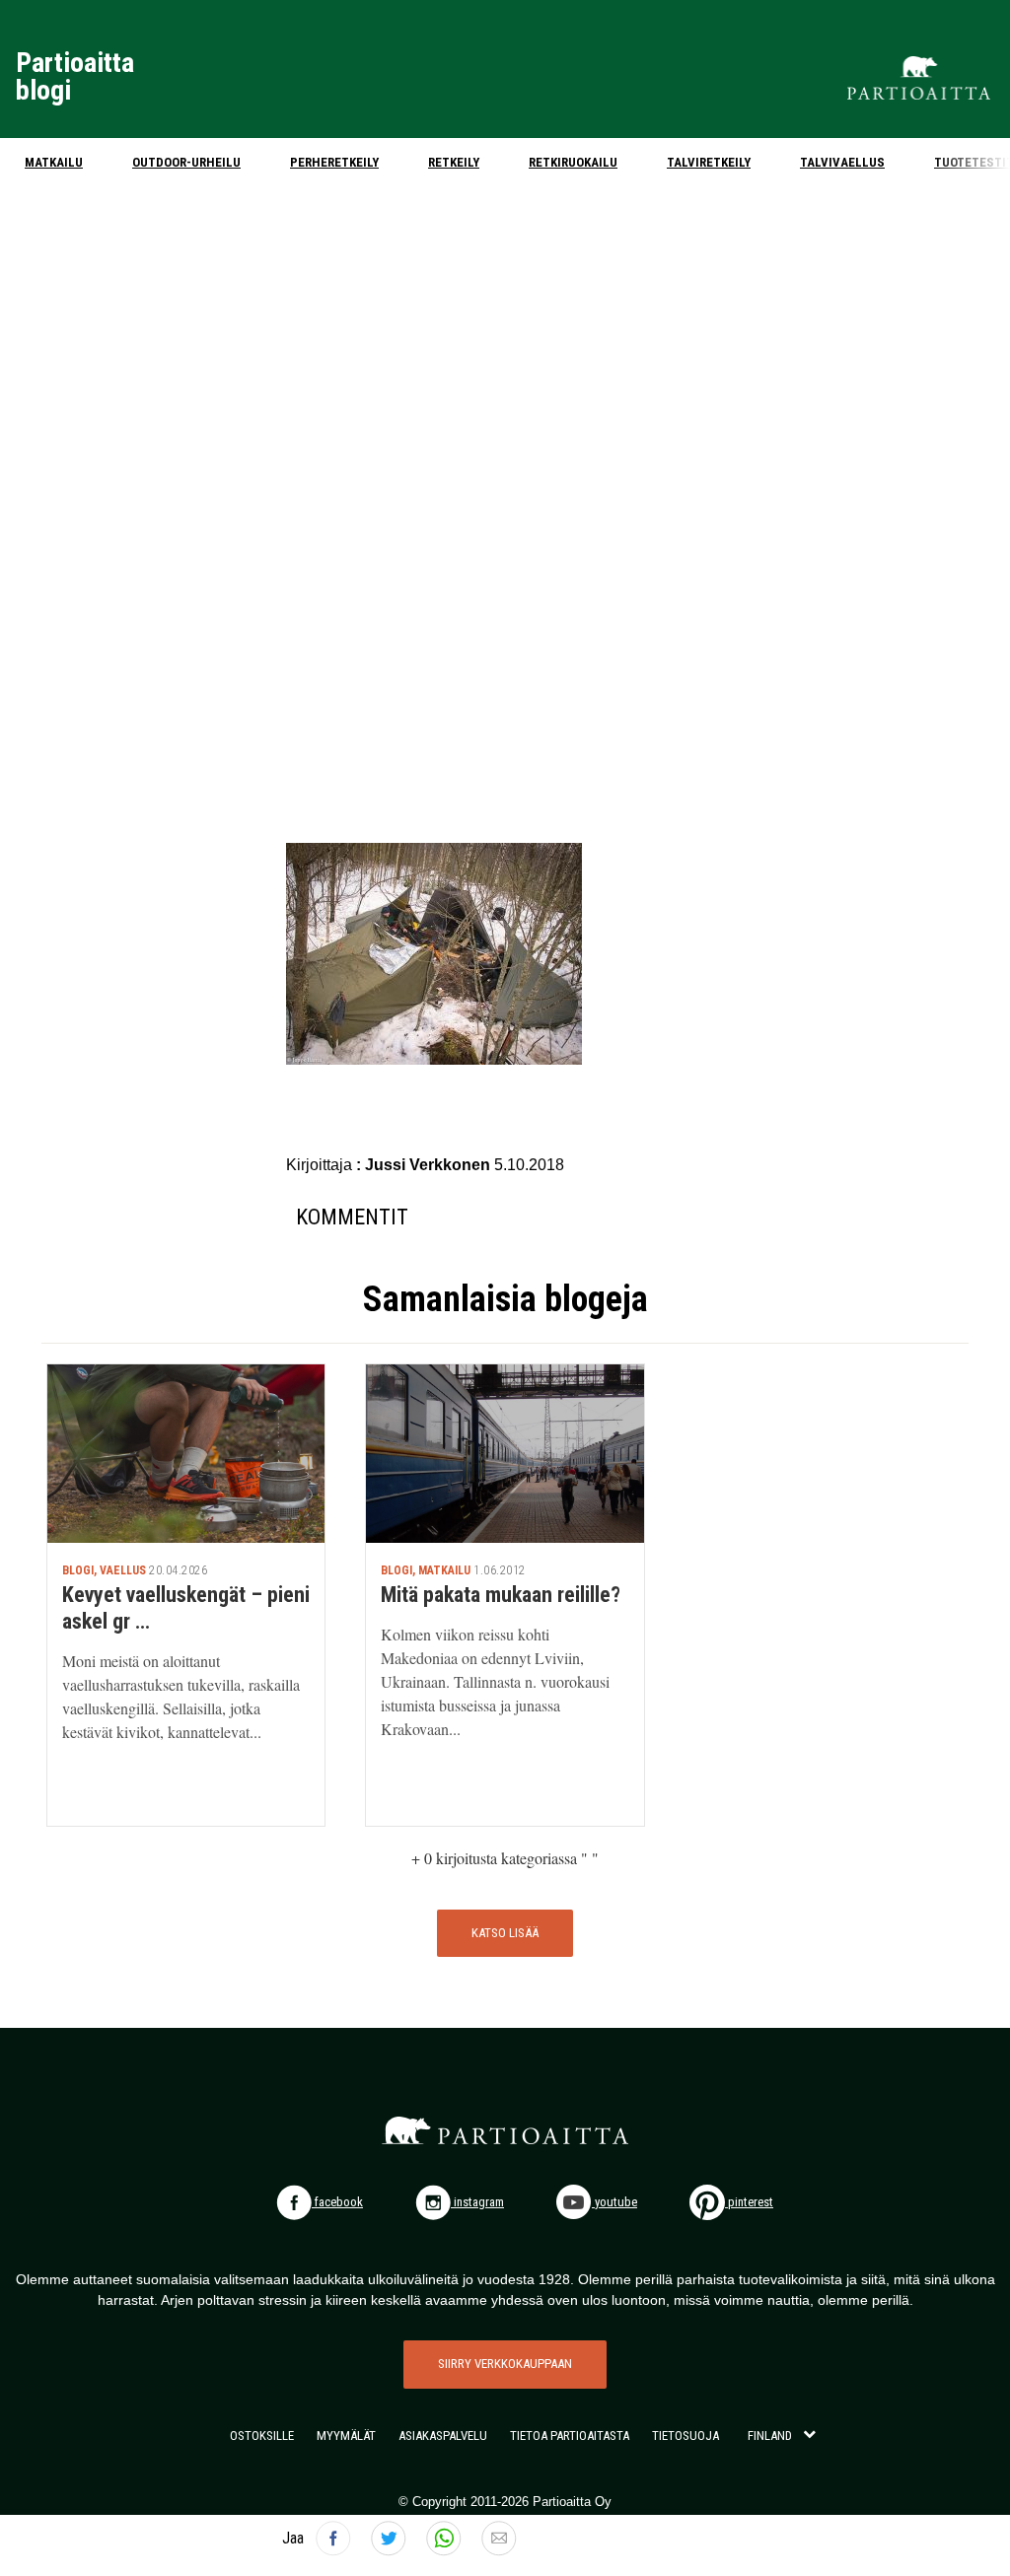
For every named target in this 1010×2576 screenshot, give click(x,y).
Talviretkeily (709, 162)
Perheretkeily (334, 162)
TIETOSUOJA (685, 2436)
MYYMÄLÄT (346, 2436)
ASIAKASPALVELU (443, 2436)
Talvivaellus (842, 162)
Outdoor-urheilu (186, 162)
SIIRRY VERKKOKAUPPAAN (505, 2364)
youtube (614, 2202)
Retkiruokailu (573, 162)
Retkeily (454, 162)
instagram (477, 2202)
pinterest (749, 2202)
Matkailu (54, 162)
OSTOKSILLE (262, 2436)
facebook (337, 2202)
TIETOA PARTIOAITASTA (570, 2436)
